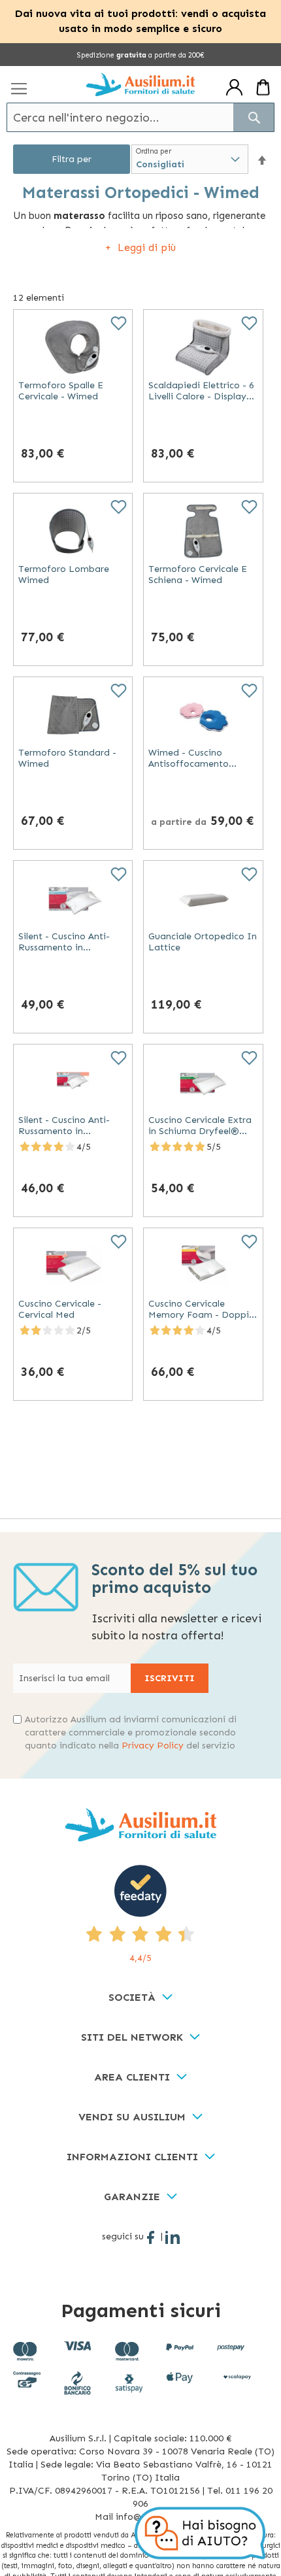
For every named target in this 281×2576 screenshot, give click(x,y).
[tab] (140, 1998)
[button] (262, 160)
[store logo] (140, 85)
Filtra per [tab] (72, 159)
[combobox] (140, 117)
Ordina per (154, 151)
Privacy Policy (153, 1746)
